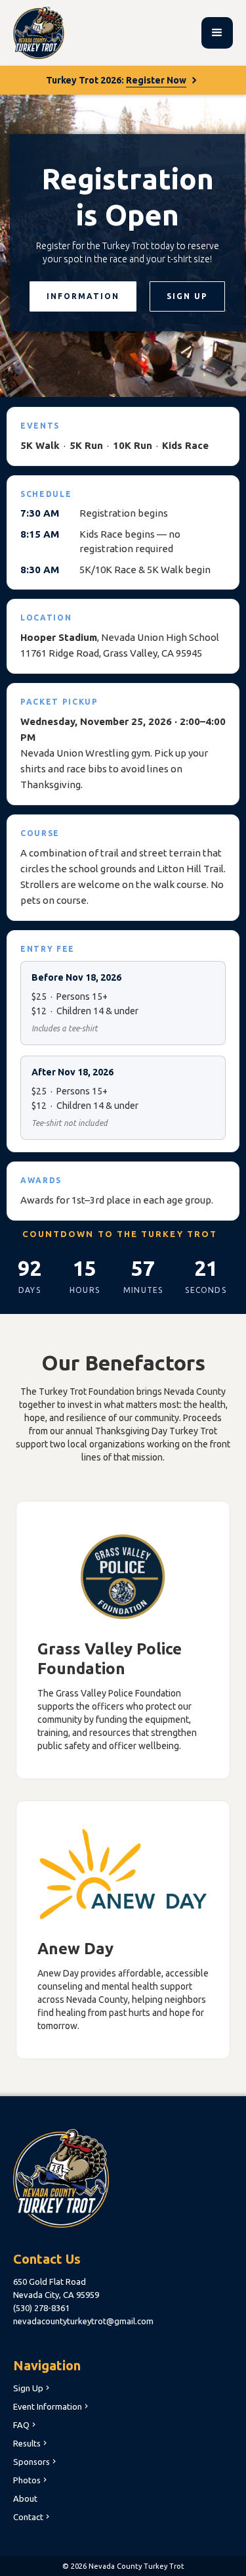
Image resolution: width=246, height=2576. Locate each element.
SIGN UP (187, 296)
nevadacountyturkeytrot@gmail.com (83, 2321)
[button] (217, 33)
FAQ (26, 2425)
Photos (31, 2480)
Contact (32, 2517)
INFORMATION (83, 296)
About (25, 2498)
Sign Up (32, 2388)
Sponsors (36, 2462)
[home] (39, 33)
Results (31, 2443)
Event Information (52, 2406)
